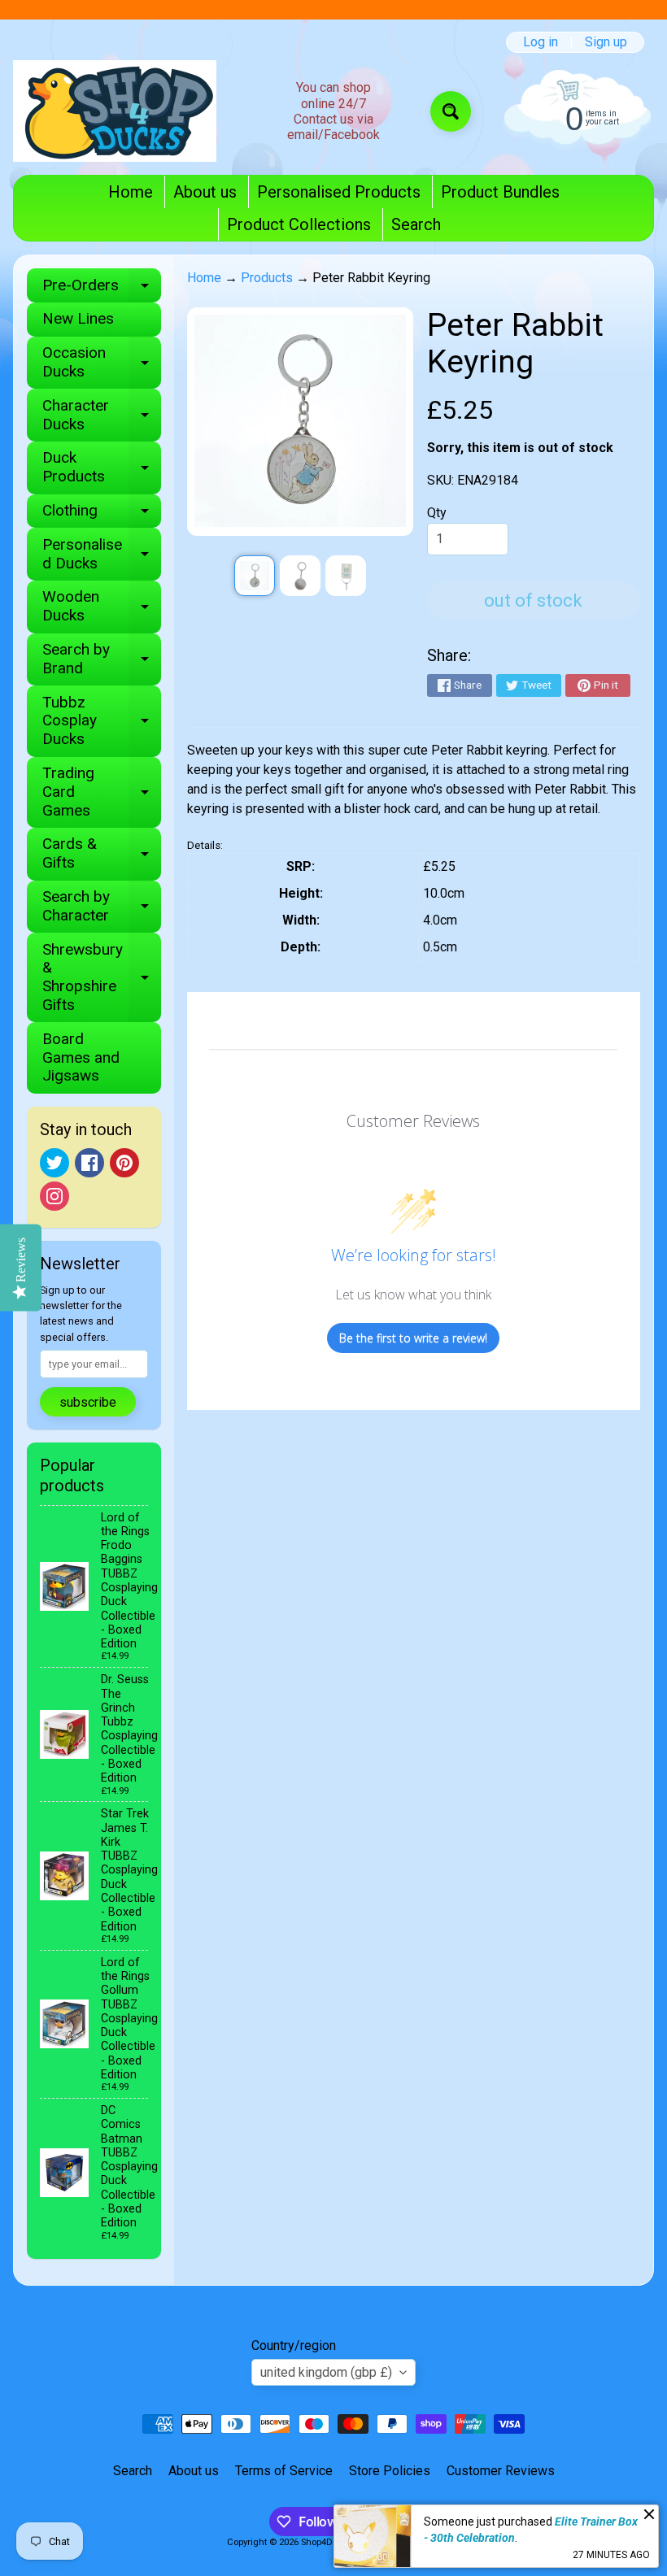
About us (205, 192)
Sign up (606, 42)
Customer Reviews (501, 2471)
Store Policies (390, 2471)
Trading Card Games (102, 792)
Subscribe (88, 1402)
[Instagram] (54, 1196)
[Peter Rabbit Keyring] (255, 576)
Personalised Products (339, 192)
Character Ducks (102, 416)
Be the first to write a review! (413, 1338)
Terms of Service (284, 2471)
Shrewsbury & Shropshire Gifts (102, 977)
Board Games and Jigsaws (81, 1057)
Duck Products (102, 468)
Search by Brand (102, 659)
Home (131, 192)
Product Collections (299, 224)
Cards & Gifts (102, 854)
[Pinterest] (124, 1163)
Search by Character (102, 907)
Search (416, 224)
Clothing (102, 514)
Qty (437, 513)
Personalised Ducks (102, 555)
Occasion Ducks (102, 363)
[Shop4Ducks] (115, 111)
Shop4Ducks (327, 2542)
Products (267, 278)
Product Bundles (500, 192)
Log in (541, 42)
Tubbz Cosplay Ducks (102, 721)
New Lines (78, 318)
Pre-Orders (102, 289)
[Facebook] (89, 1163)
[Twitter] (54, 1163)
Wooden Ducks (102, 607)
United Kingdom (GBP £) (326, 2372)
